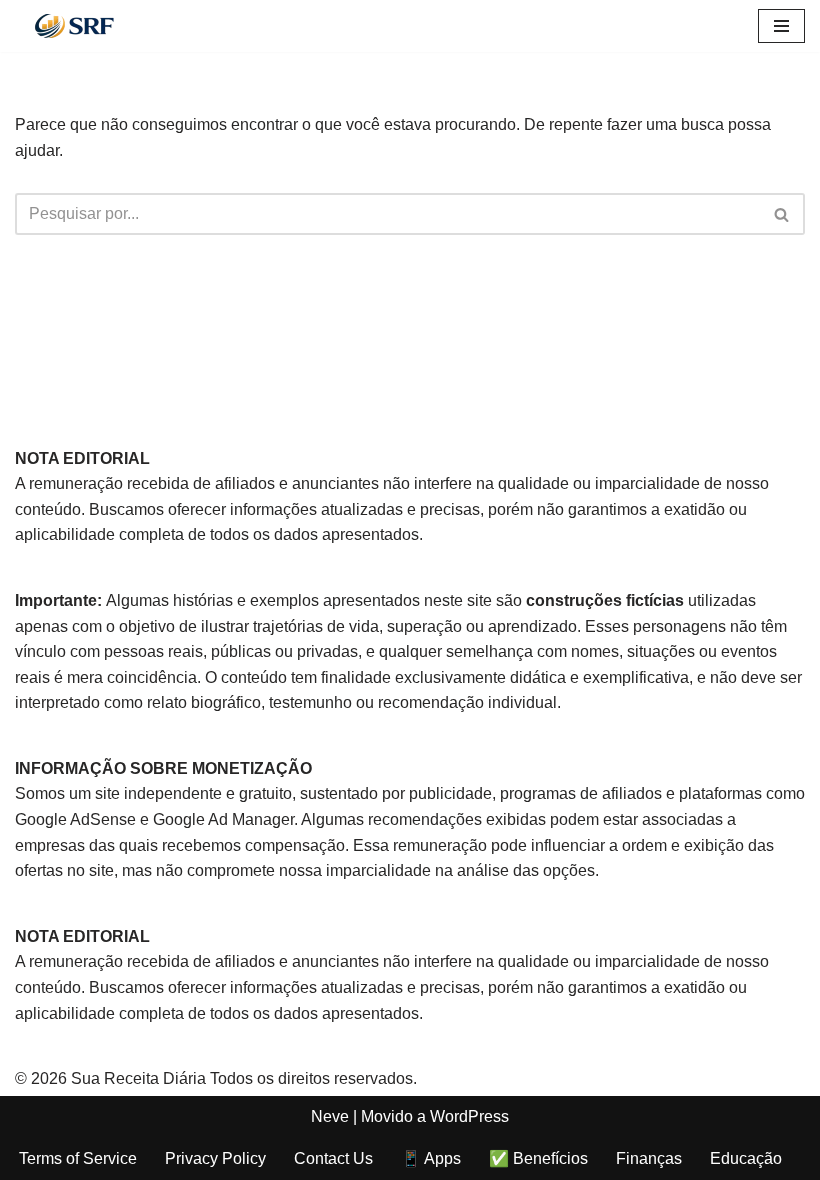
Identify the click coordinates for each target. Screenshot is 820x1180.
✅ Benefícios (538, 1158)
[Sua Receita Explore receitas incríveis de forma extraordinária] (75, 26)
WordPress (469, 1116)
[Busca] (782, 214)
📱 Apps (431, 1158)
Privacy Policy (215, 1158)
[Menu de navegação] (781, 26)
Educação (746, 1158)
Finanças (649, 1158)
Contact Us (333, 1158)
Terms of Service (78, 1158)
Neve (330, 1116)
